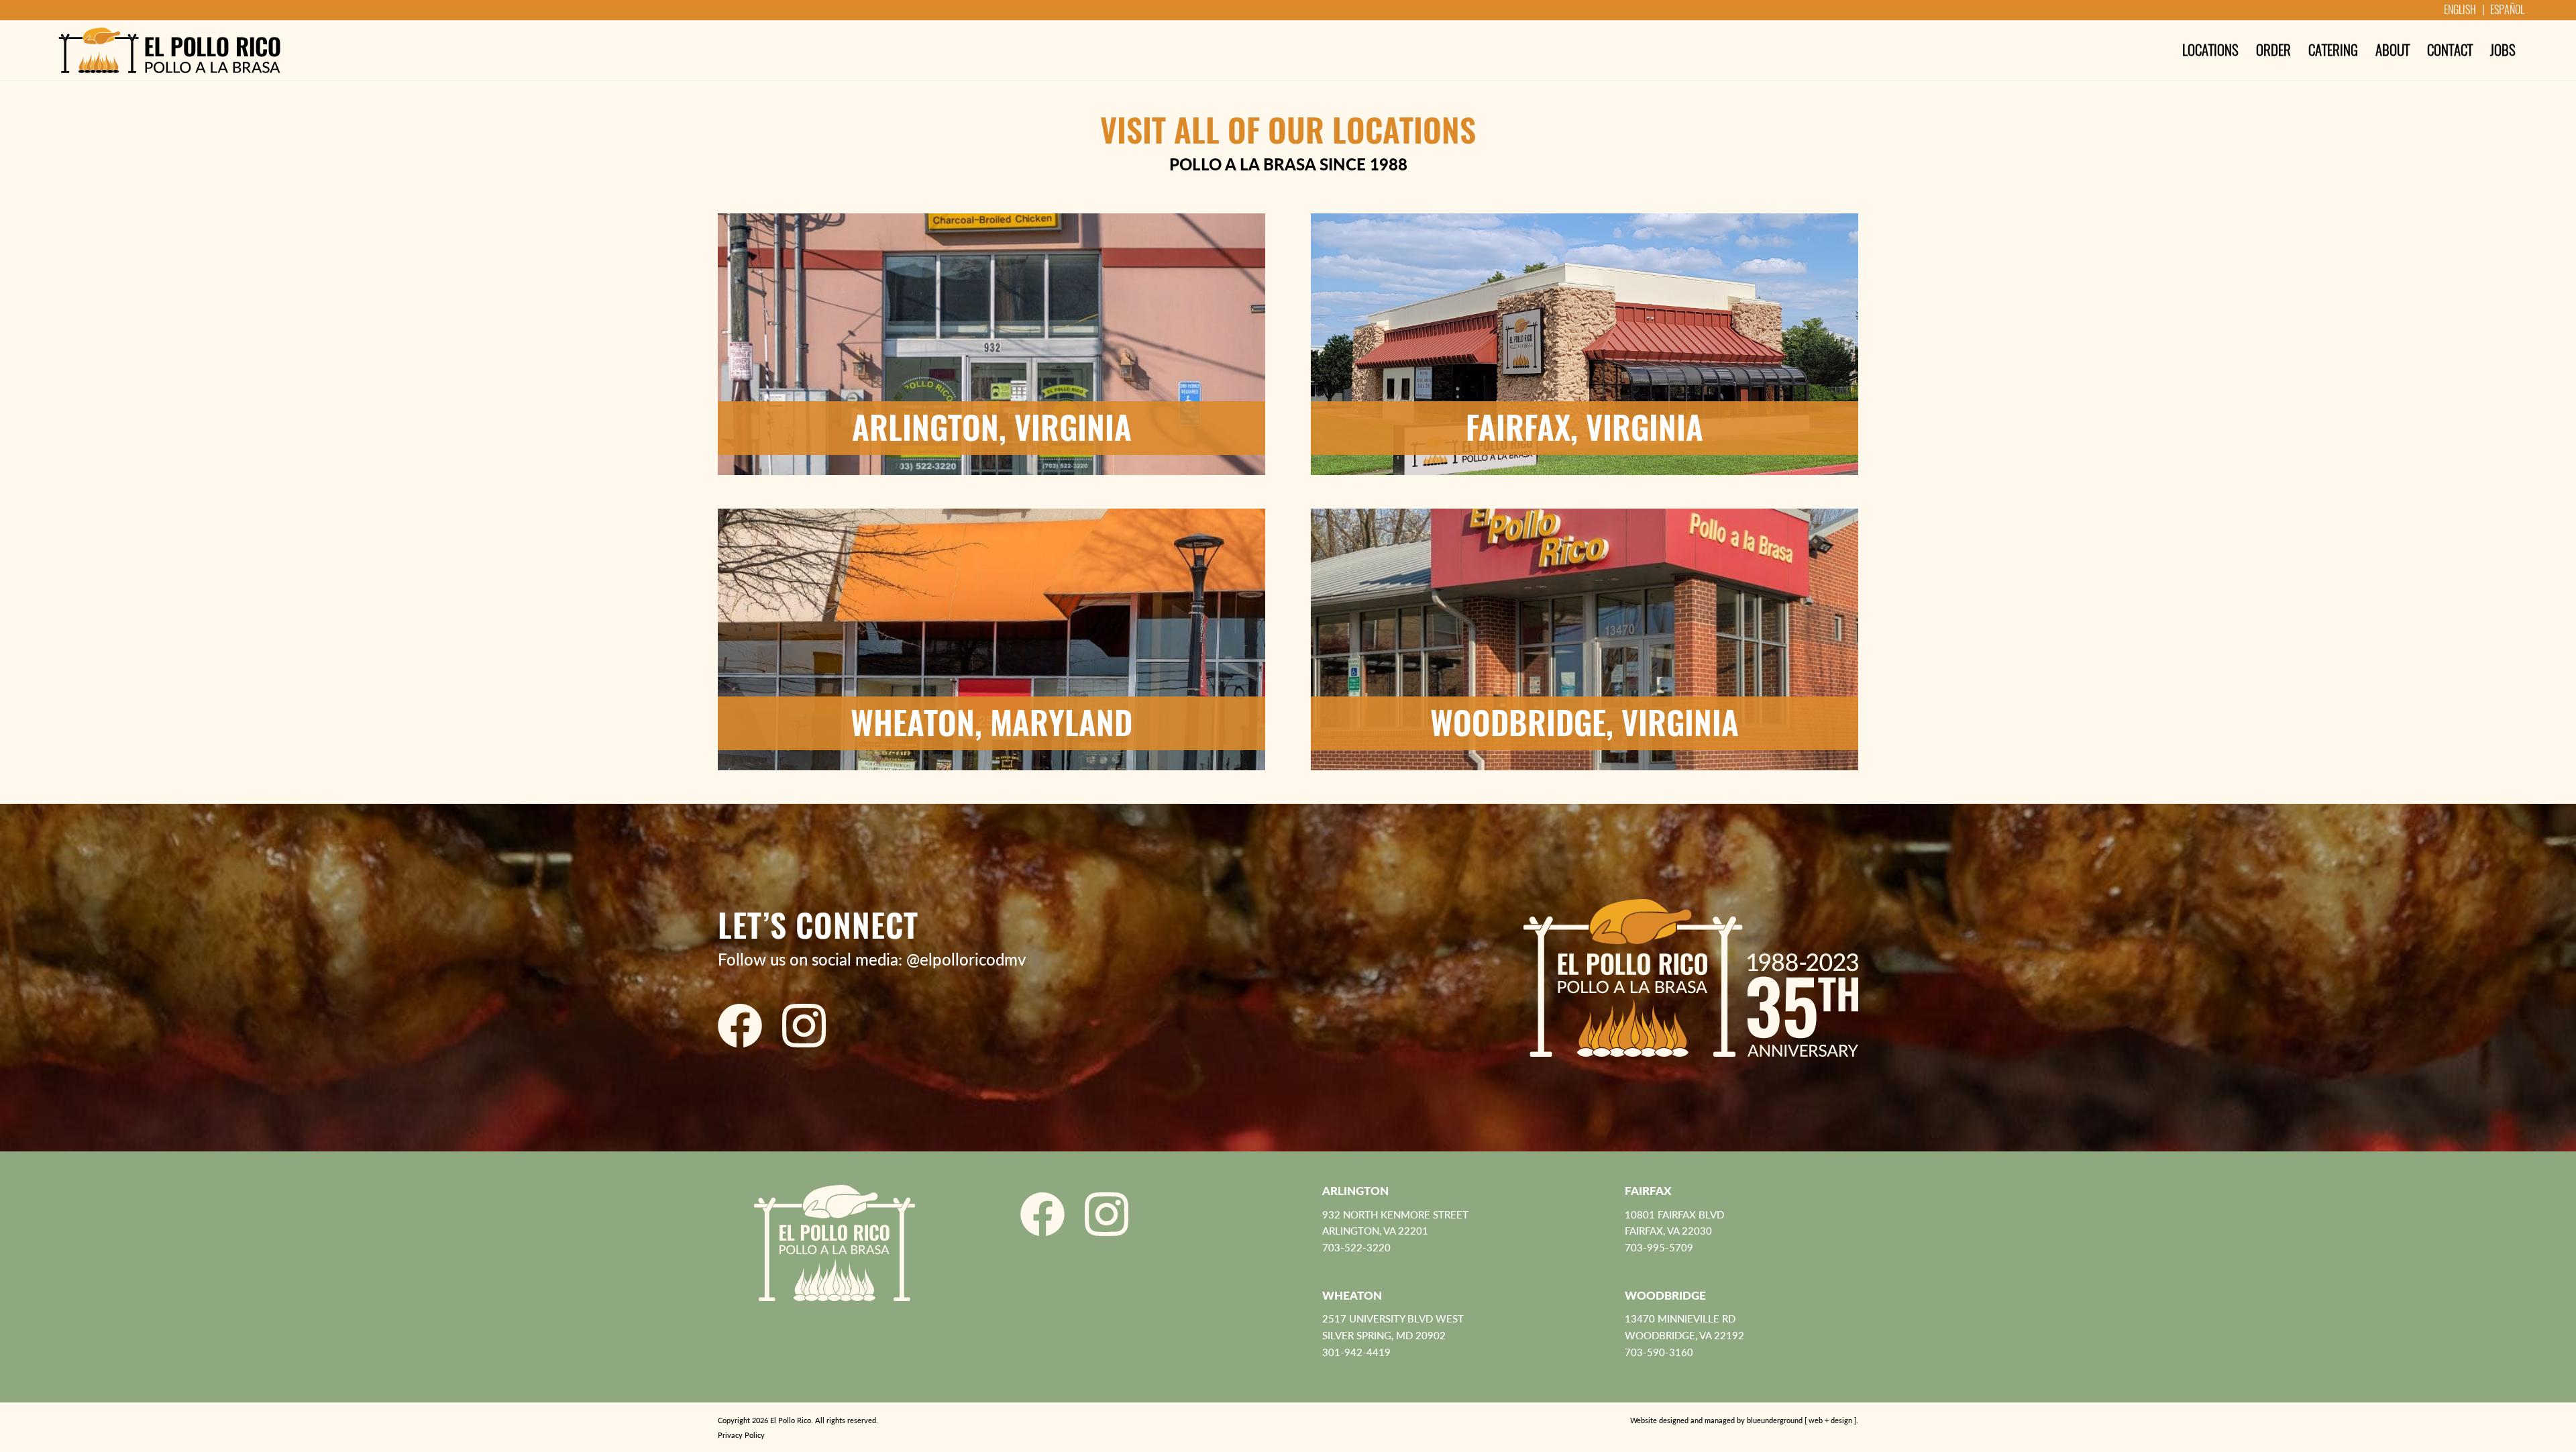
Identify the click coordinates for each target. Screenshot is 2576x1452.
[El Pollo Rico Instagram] (804, 1026)
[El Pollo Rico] (169, 50)
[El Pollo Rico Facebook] (740, 1026)
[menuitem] (2210, 50)
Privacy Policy (741, 1435)
